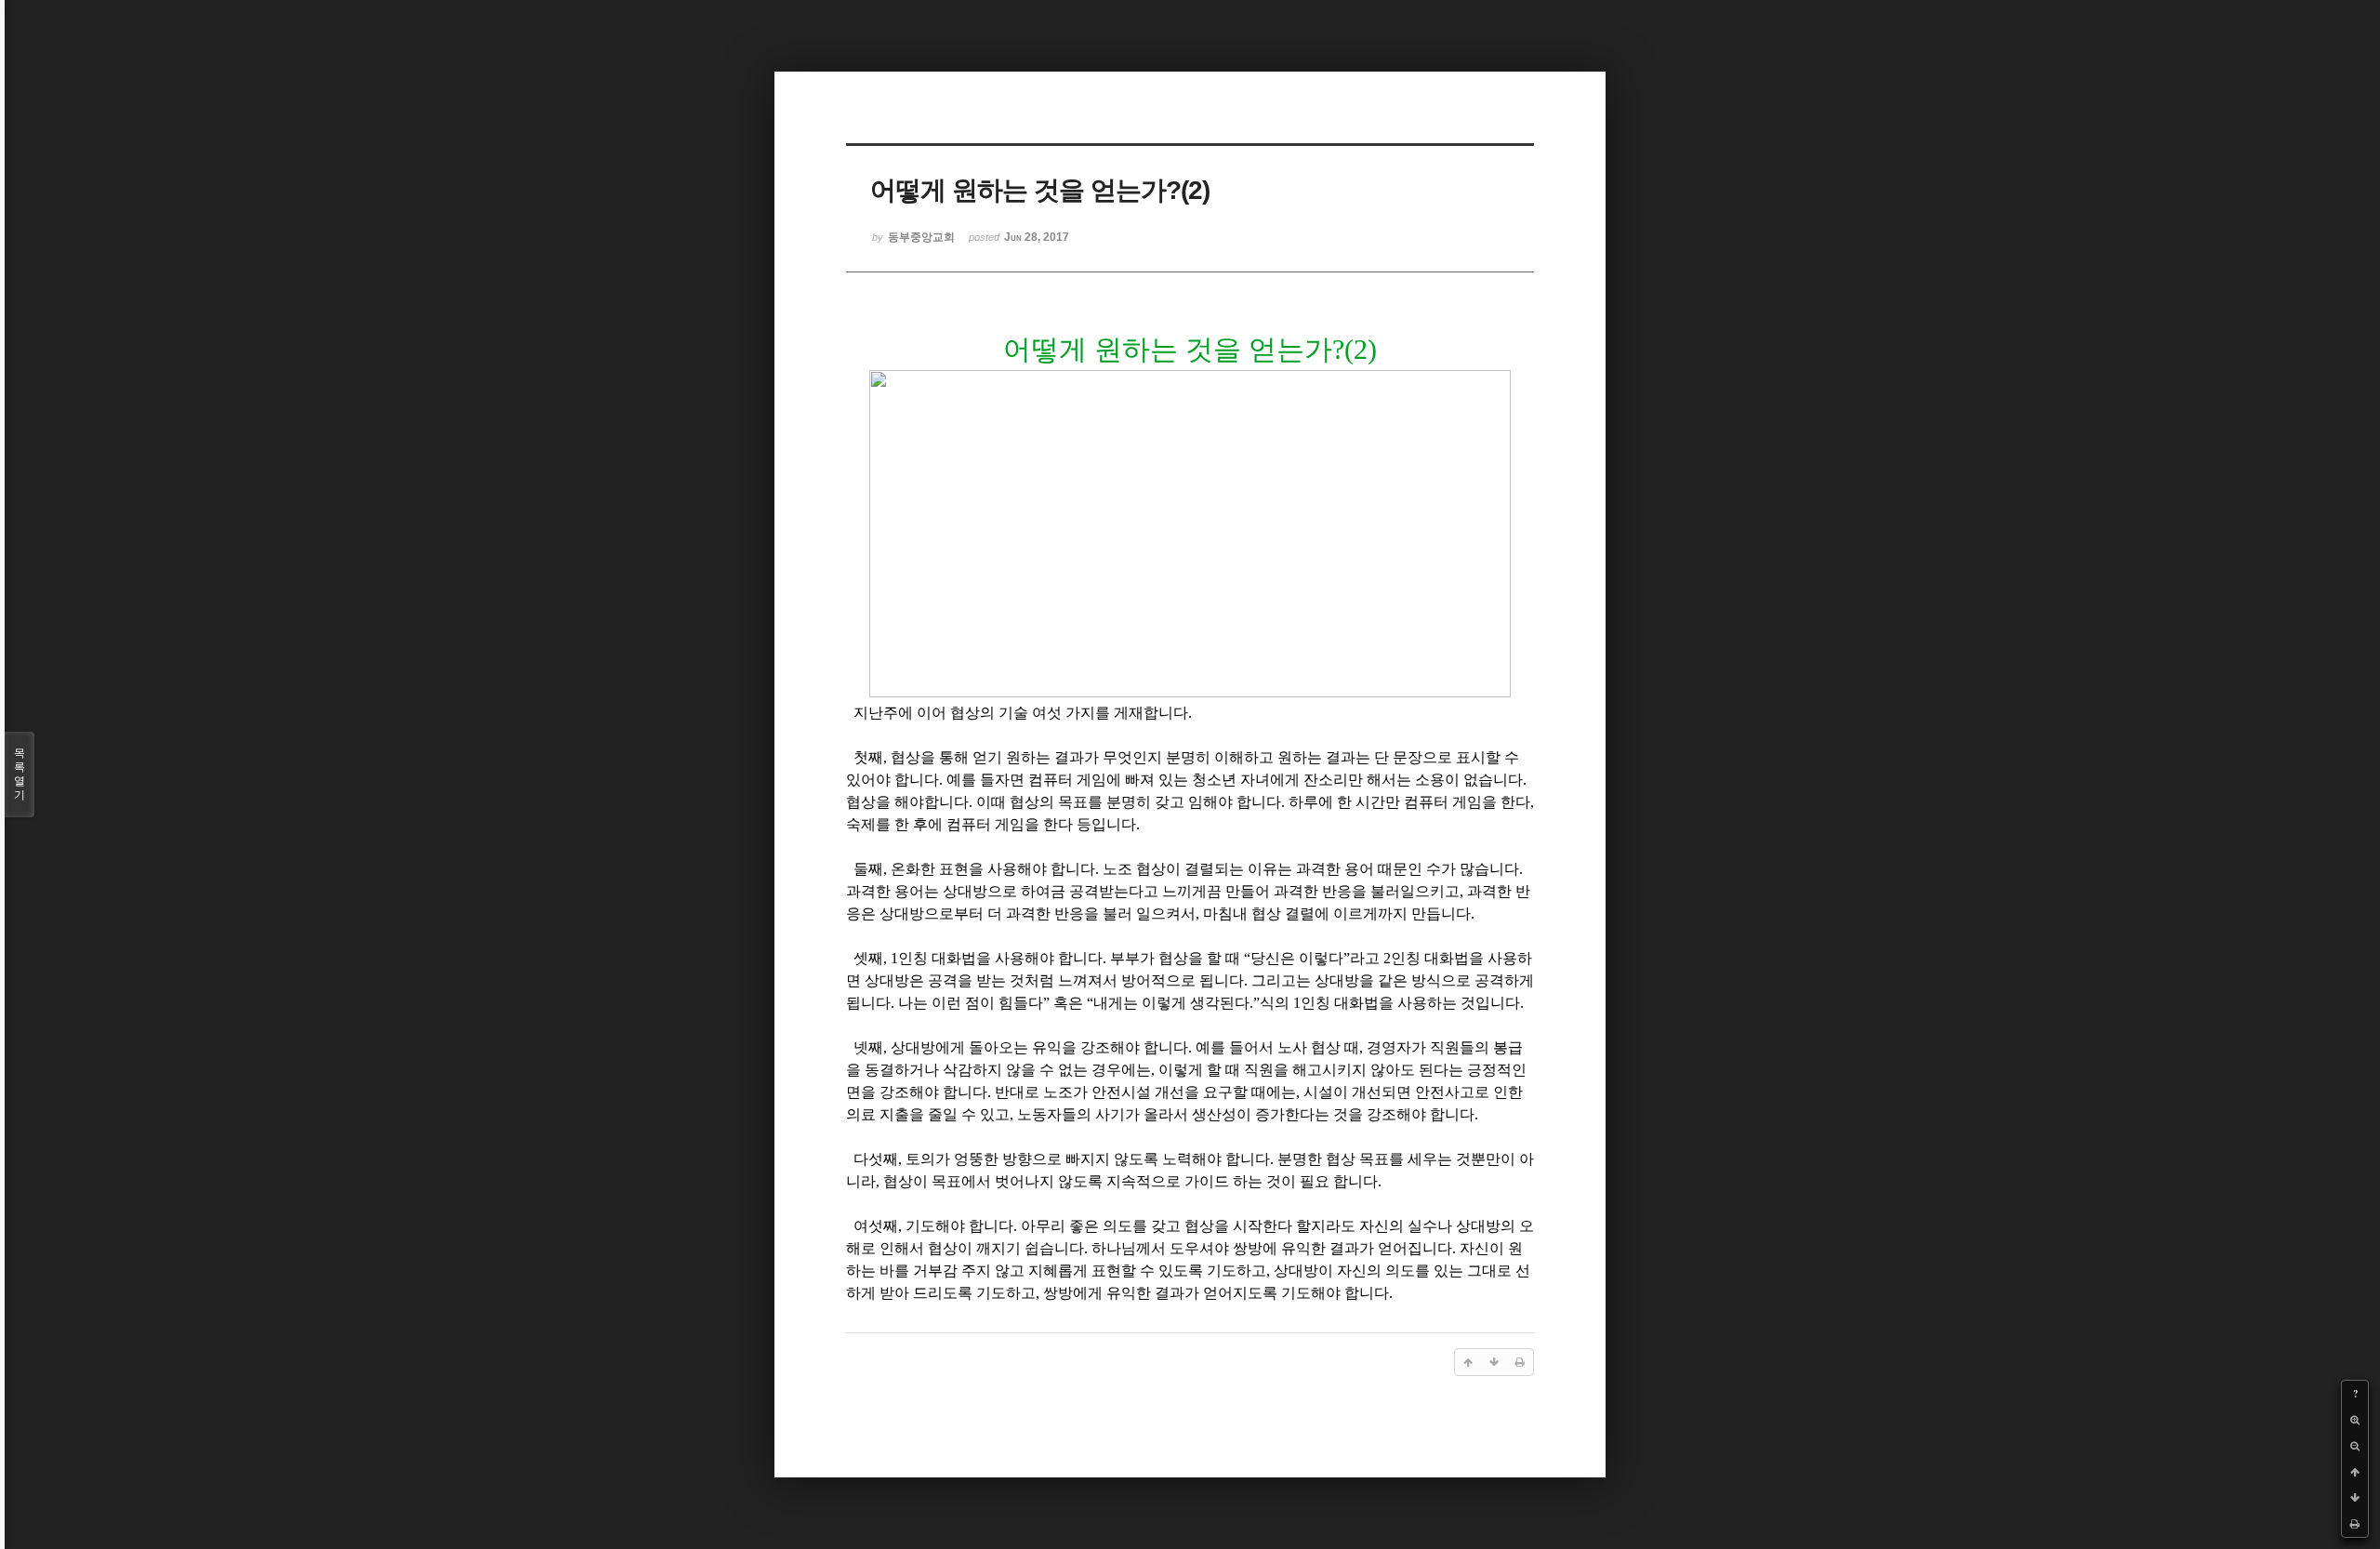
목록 (20, 774)
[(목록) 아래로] (2355, 1498)
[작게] (2355, 1446)
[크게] (2355, 1420)
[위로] (2355, 1472)
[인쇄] (2355, 1524)
